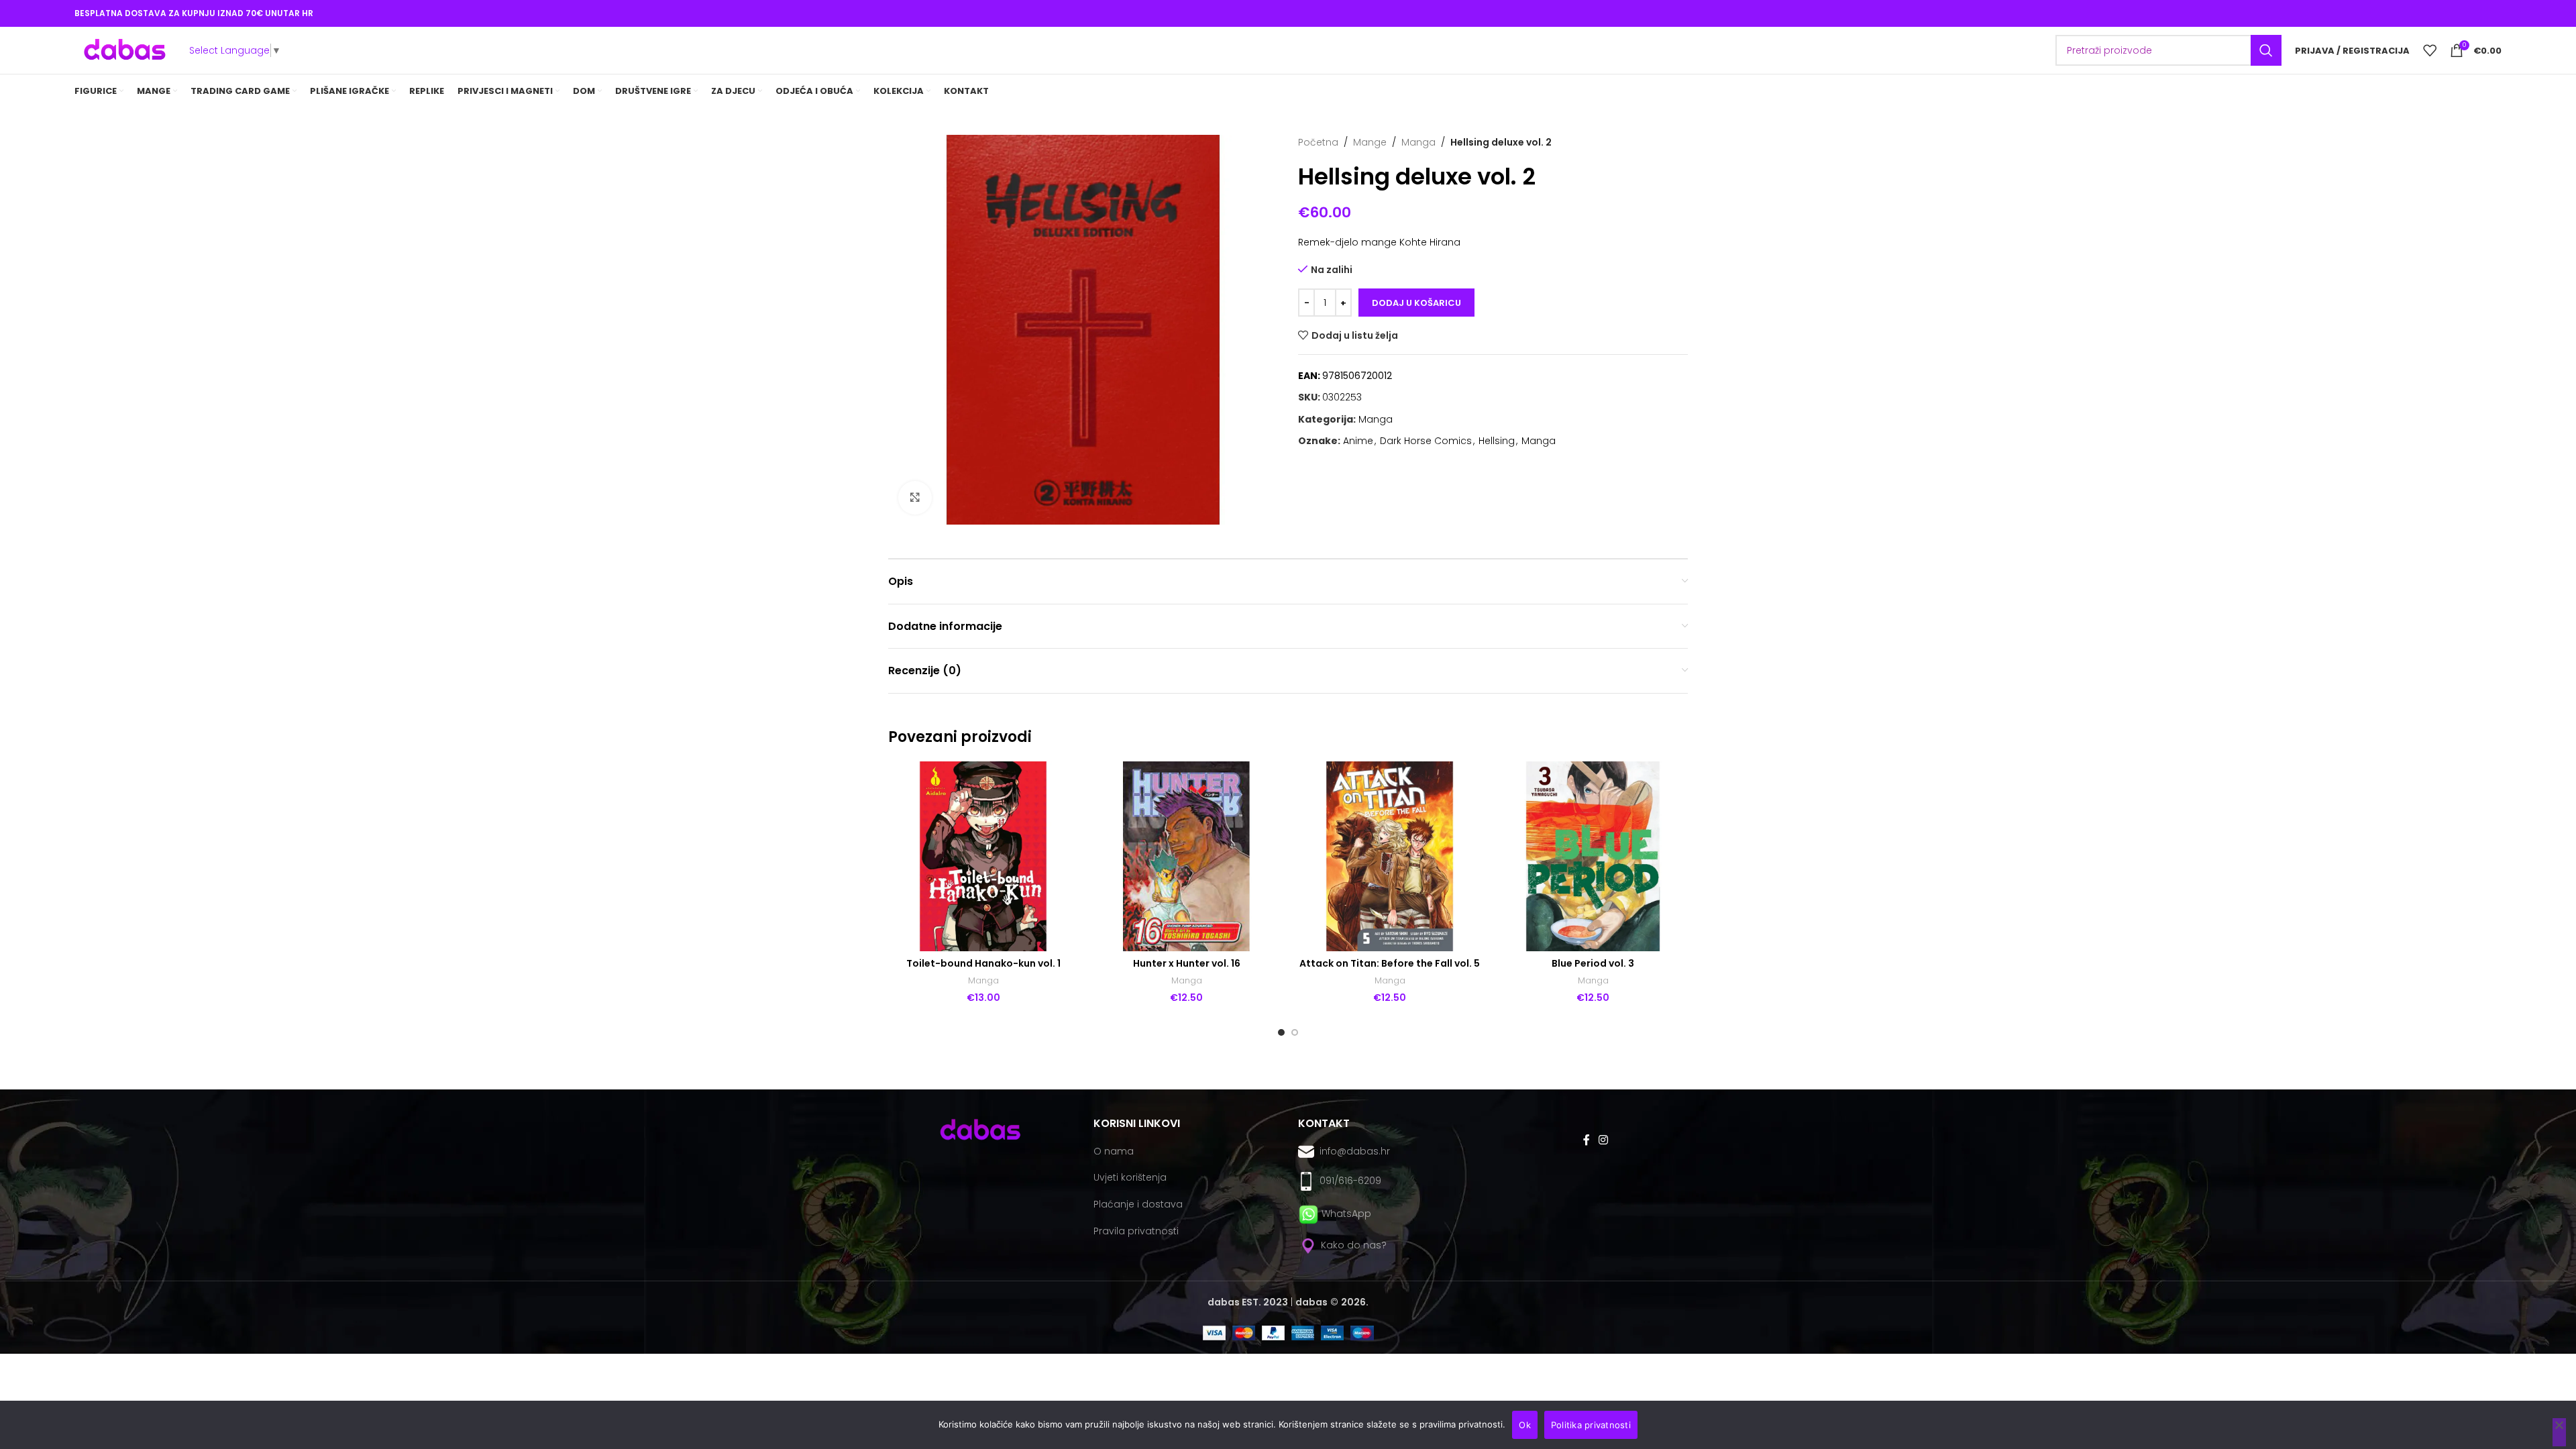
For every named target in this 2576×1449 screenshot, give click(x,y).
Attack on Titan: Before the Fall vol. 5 (1390, 963)
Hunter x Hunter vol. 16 (1187, 963)
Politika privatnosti (1591, 1425)
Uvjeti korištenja (1130, 1177)
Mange (1370, 142)
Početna (1318, 142)
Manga (1418, 142)
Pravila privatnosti (1136, 1231)
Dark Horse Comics (1426, 441)
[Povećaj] (915, 498)
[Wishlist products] (2430, 50)
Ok (1525, 1425)
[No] (2559, 1432)
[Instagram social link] (1603, 1140)
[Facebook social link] (1586, 1140)
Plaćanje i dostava (1138, 1204)
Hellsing (1497, 441)
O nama (1114, 1151)
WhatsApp (1346, 1214)
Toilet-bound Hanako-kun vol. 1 (983, 963)
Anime (1358, 441)
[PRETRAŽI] (2266, 50)
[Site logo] (125, 50)
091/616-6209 (1348, 1181)
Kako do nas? (1352, 1245)
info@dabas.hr (1355, 1151)
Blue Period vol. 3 (1593, 963)
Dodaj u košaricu (1416, 303)
